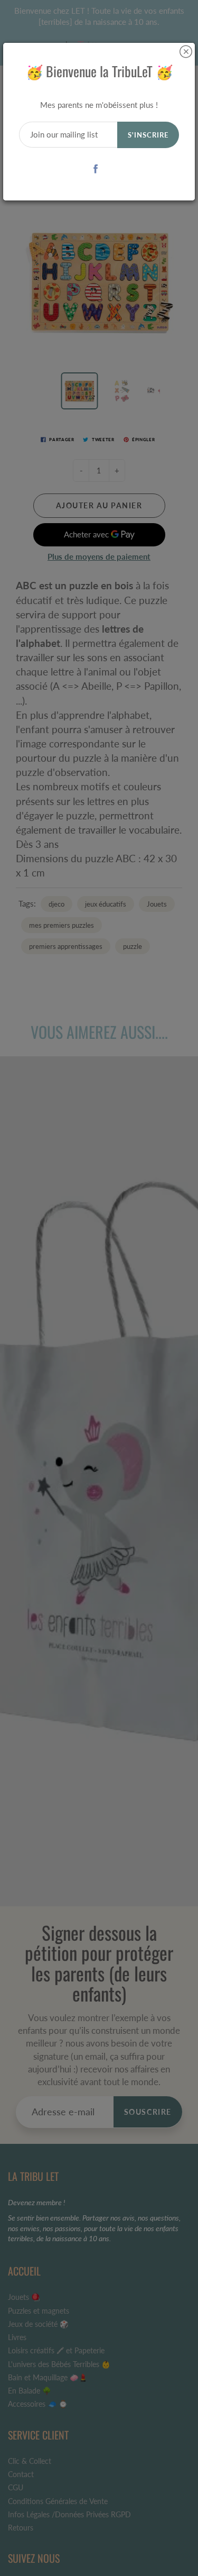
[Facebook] (95, 168)
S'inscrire (148, 135)
